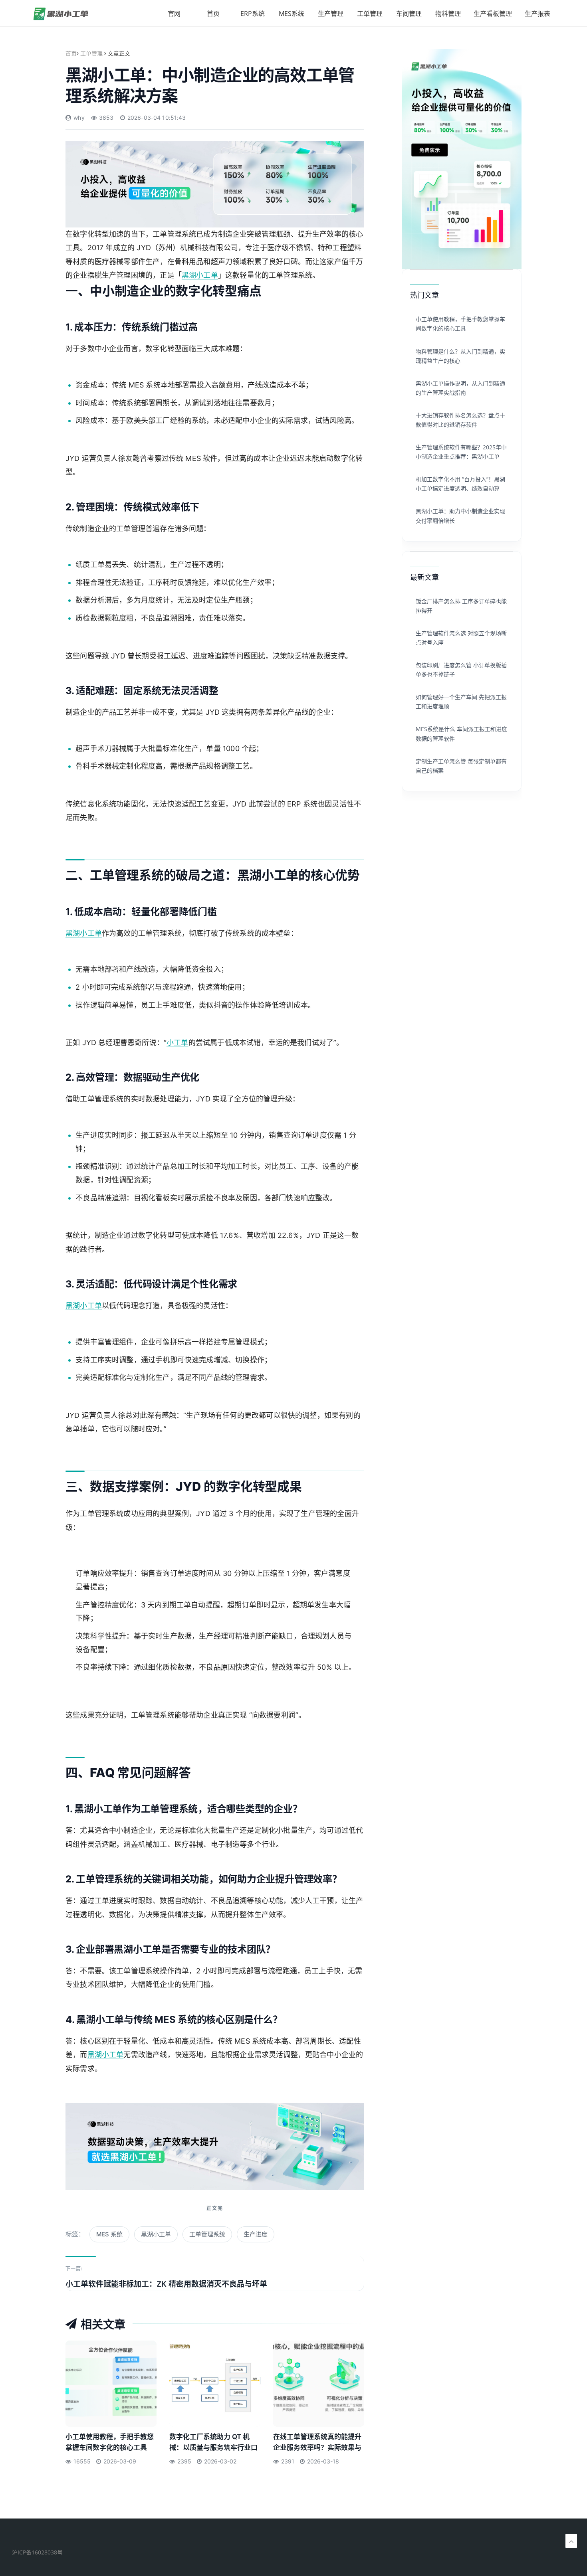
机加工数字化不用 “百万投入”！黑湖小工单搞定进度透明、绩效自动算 (460, 484)
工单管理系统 (207, 2234)
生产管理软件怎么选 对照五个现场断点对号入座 (461, 638)
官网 (174, 14)
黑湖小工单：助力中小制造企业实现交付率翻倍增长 (460, 516)
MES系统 (292, 14)
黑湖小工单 (200, 275)
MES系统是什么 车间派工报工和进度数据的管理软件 (461, 733)
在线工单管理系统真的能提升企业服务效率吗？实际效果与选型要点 (317, 2444)
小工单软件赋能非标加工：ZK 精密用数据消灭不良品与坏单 (166, 2284)
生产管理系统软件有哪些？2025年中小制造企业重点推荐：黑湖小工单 (461, 452)
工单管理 (370, 14)
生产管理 (331, 14)
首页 (213, 14)
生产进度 (256, 2234)
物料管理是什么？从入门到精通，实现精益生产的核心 (460, 356)
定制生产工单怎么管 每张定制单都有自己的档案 (461, 766)
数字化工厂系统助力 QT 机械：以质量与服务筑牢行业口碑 (213, 2444)
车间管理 (409, 14)
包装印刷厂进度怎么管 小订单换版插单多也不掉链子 (461, 670)
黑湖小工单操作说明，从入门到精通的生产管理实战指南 (460, 388)
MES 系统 (109, 2234)
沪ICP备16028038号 (37, 2552)
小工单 (177, 1043)
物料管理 (448, 14)
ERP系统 (253, 14)
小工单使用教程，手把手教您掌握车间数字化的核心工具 (110, 2442)
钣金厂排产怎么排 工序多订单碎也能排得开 (461, 606)
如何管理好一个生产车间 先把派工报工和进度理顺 (461, 702)
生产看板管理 (493, 14)
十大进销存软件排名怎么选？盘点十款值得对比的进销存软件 (460, 420)
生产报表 (537, 14)
